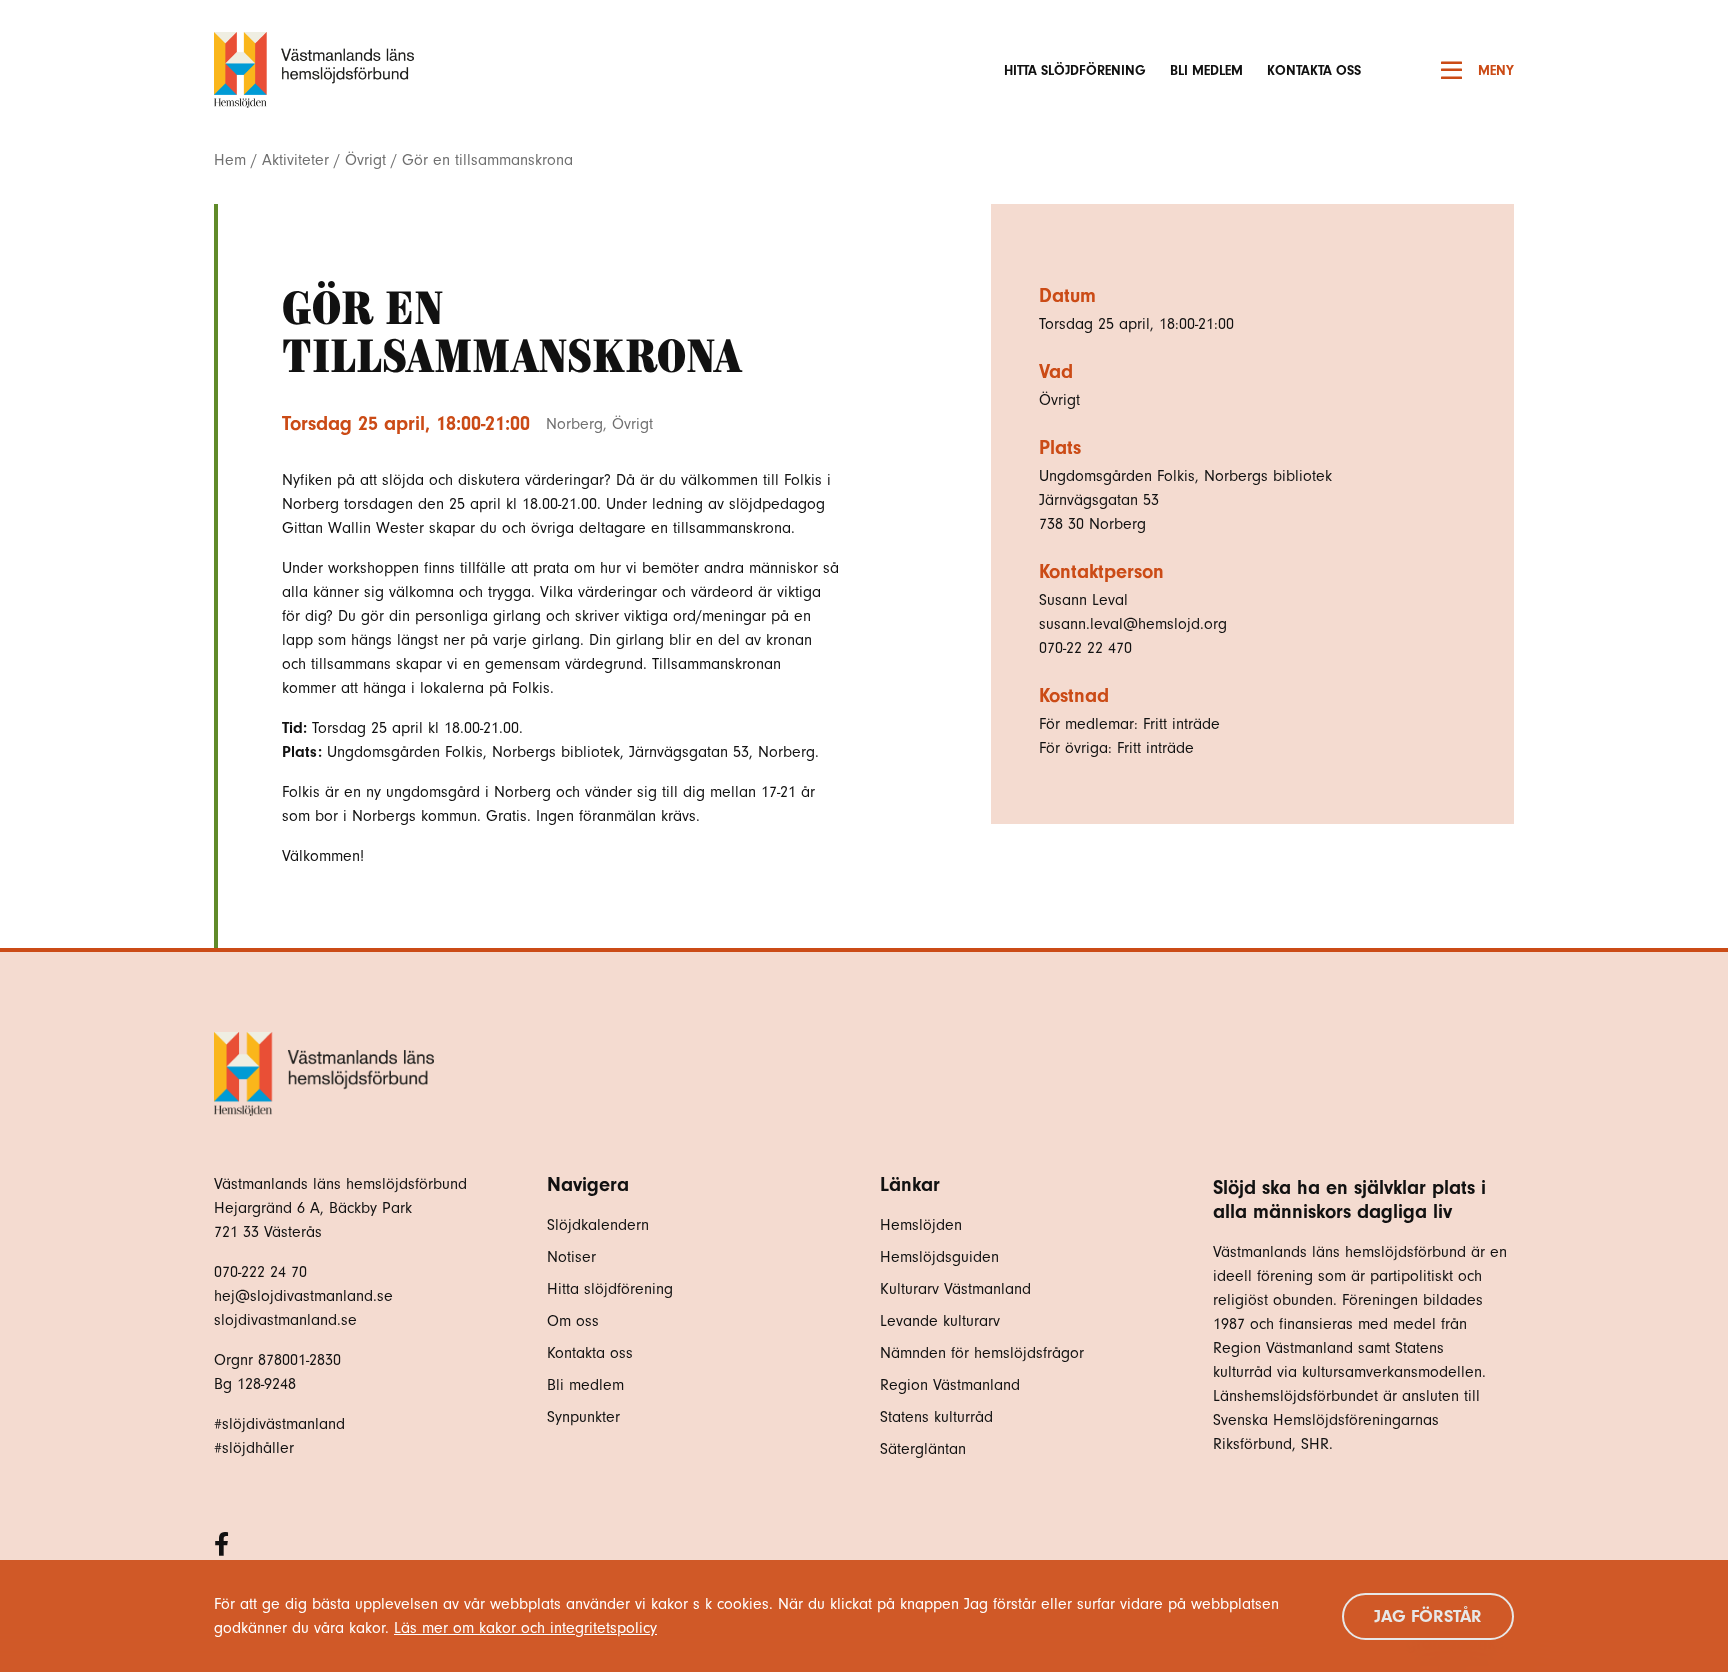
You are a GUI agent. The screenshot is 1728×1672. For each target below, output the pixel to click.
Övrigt (365, 160)
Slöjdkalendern (598, 1225)
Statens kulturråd (936, 1417)
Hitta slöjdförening (1075, 70)
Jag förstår (1428, 1616)
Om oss (573, 1321)
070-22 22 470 (1085, 648)
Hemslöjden (921, 1225)
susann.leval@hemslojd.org (1133, 624)
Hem (230, 160)
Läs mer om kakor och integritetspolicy (525, 1628)
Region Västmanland (950, 1385)
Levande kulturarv (940, 1321)
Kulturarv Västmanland (955, 1289)
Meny (1496, 70)
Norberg (574, 424)
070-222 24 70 (260, 1272)
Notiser (571, 1257)
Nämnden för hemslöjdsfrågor (982, 1353)
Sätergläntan (925, 1449)
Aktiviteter (295, 160)
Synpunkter (583, 1417)
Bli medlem (1206, 70)
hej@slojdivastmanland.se (303, 1296)
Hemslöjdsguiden (939, 1257)
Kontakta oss (1314, 70)
